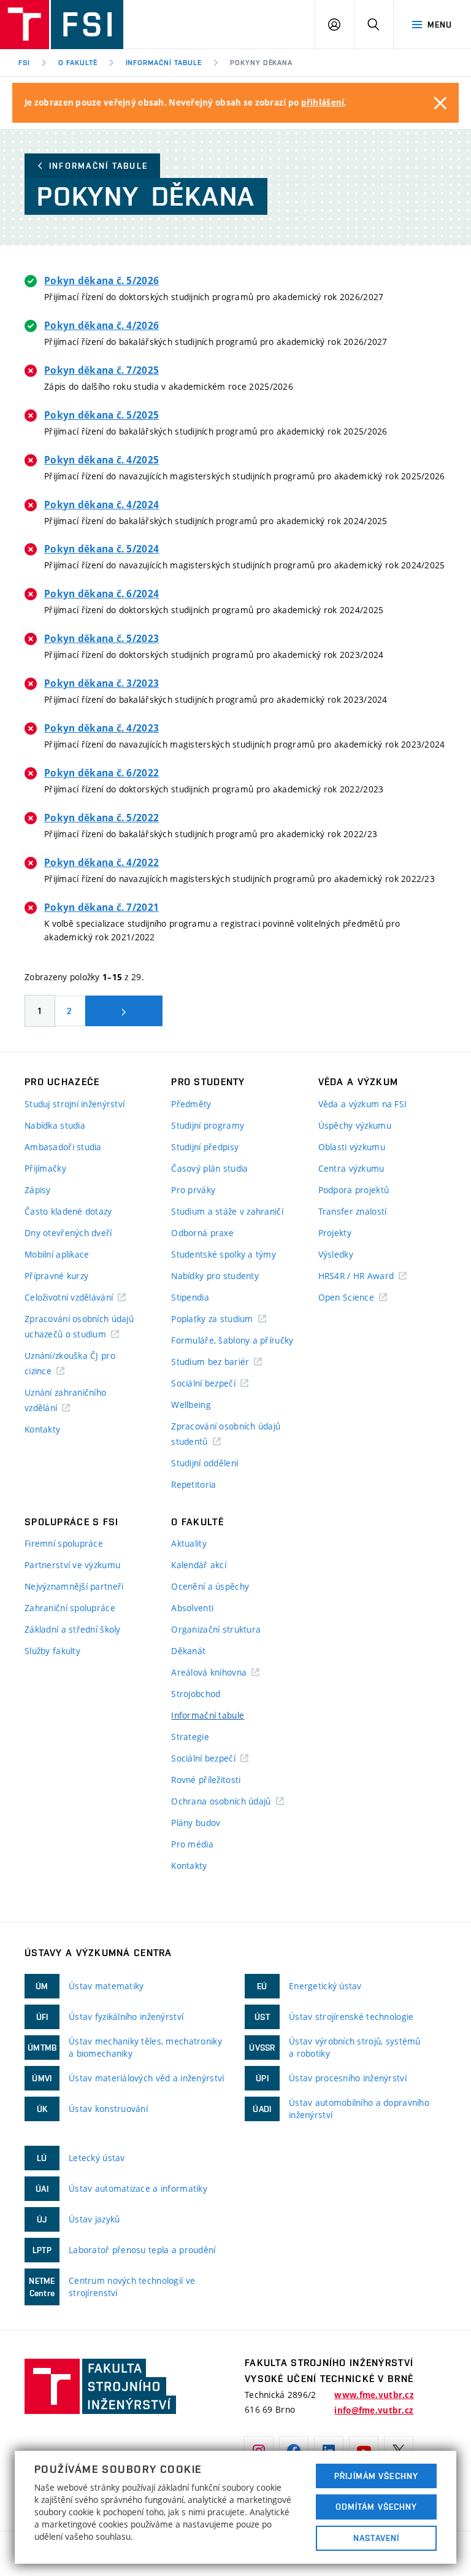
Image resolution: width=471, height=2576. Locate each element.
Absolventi (192, 1608)
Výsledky (336, 1254)
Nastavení (376, 2538)
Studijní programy (208, 1125)
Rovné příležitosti (206, 1780)
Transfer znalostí (353, 1211)
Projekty (335, 1233)
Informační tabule (164, 63)
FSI (24, 63)
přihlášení (323, 102)
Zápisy (38, 1190)
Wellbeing (191, 1405)
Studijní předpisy (205, 1147)
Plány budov (196, 1823)
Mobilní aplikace (57, 1254)
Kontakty (42, 1429)
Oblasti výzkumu (352, 1147)
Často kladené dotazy (68, 1211)
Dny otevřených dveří (68, 1233)
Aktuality (189, 1543)
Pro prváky (193, 1190)
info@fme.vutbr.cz (374, 2410)
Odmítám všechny (377, 2507)
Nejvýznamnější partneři (74, 1586)
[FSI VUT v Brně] (62, 25)
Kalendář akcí (199, 1565)
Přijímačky (45, 1168)
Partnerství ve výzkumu (72, 1565)
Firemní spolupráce (64, 1543)
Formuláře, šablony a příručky (232, 1340)
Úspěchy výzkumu (355, 1125)
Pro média (192, 1844)
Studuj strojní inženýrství (75, 1104)
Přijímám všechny (376, 2476)
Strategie (190, 1737)
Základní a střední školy (73, 1629)
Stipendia (190, 1297)
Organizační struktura (216, 1629)
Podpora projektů (354, 1190)
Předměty (191, 1104)
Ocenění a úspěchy (210, 1586)
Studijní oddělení (205, 1463)
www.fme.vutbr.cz (374, 2395)
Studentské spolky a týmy (224, 1254)
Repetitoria (193, 1484)
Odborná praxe (202, 1233)
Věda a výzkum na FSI (363, 1104)
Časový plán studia (209, 1168)
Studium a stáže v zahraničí (227, 1211)
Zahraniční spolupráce (70, 1608)
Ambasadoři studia (63, 1147)
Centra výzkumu (351, 1168)
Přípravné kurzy (56, 1276)
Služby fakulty (52, 1651)
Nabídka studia (55, 1125)
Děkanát (188, 1651)
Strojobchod (196, 1694)
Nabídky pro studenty (215, 1276)
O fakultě (78, 63)
